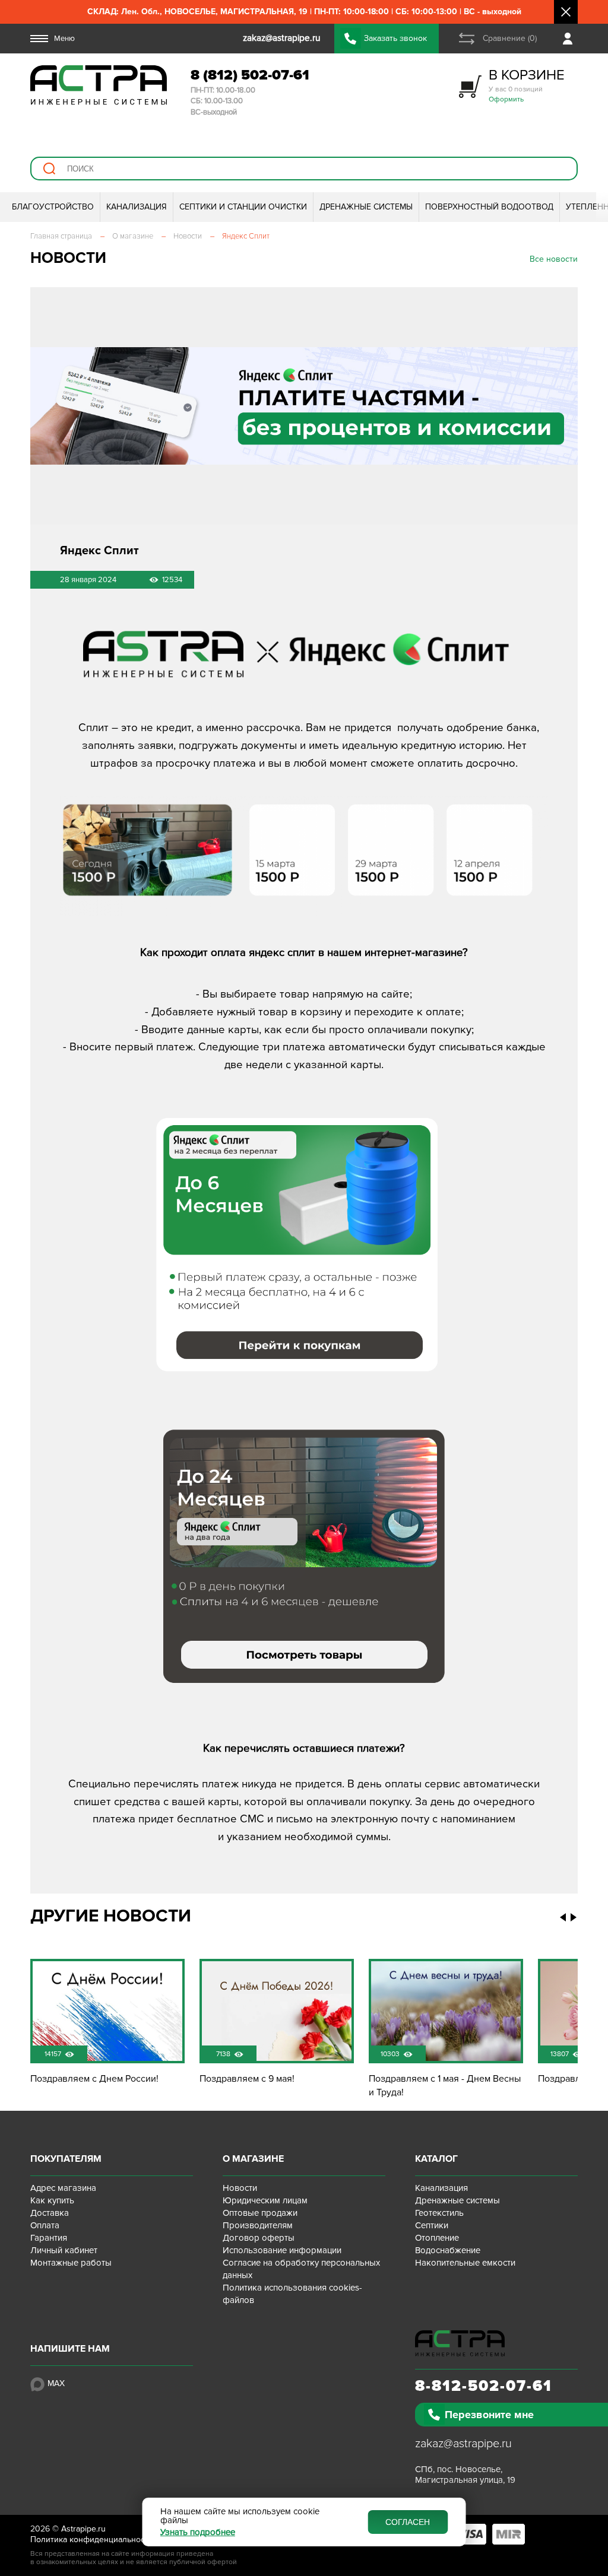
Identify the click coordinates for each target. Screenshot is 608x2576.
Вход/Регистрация (570, 39)
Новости (240, 2188)
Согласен (408, 2522)
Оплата (45, 2225)
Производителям (258, 2225)
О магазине (253, 2159)
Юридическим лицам (265, 2200)
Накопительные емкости (465, 2263)
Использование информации (282, 2250)
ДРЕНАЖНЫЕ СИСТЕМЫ (366, 207)
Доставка (50, 2213)
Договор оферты (259, 2238)
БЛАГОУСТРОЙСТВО (53, 207)
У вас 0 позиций (527, 85)
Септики (432, 2225)
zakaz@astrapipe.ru (463, 2444)
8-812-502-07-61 (484, 2386)
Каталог (436, 2159)
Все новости (554, 259)
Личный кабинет (64, 2250)
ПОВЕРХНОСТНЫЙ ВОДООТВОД (489, 207)
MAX (56, 2383)
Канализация (441, 2188)
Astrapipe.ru (83, 2529)
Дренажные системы (457, 2200)
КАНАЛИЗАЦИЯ (137, 207)
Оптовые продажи (260, 2213)
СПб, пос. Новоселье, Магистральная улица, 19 (465, 2475)
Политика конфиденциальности (92, 2540)
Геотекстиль (439, 2213)
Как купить (52, 2200)
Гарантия (49, 2238)
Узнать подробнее (198, 2532)
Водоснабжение (448, 2250)
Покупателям (66, 2159)
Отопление (437, 2238)
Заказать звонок (395, 38)
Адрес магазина (63, 2188)
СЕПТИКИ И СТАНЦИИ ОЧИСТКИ (243, 207)
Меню (64, 39)
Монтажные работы (71, 2263)
